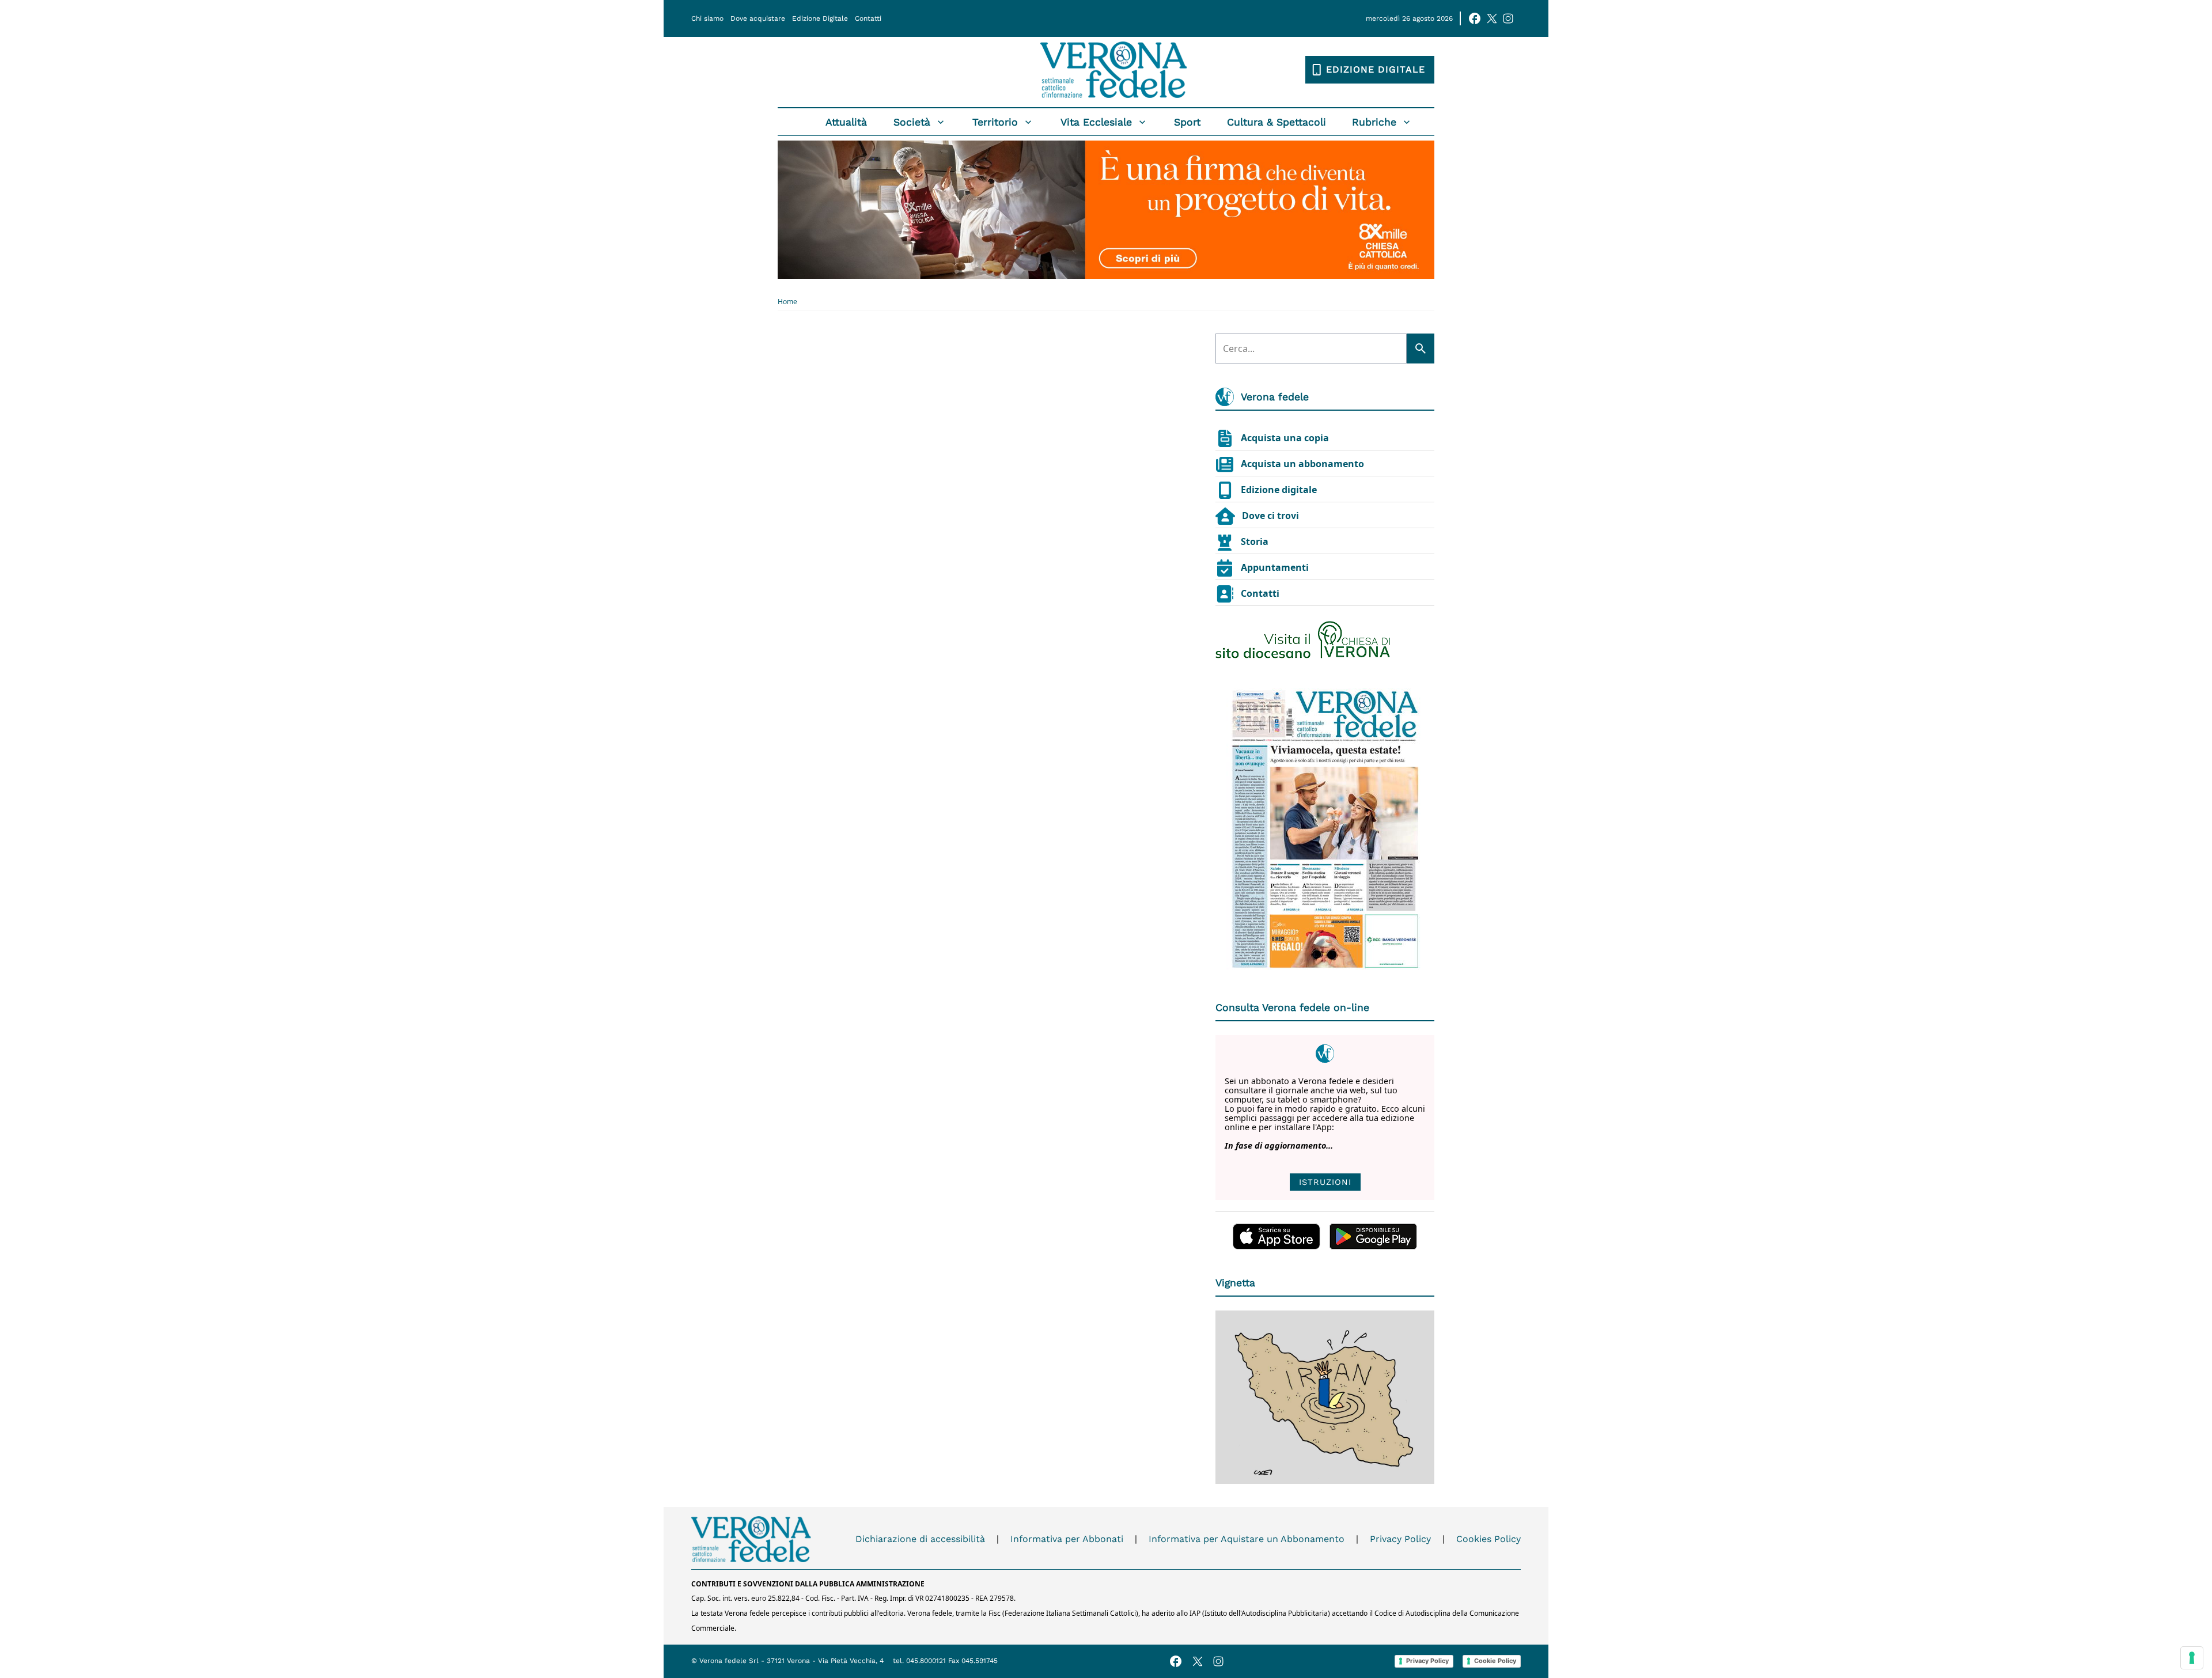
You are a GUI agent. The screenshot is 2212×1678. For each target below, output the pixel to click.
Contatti (868, 18)
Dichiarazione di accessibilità (920, 1539)
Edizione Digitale (820, 18)
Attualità (846, 122)
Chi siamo (707, 18)
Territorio (995, 122)
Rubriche (1374, 122)
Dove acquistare (758, 18)
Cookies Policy (1488, 1539)
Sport (1187, 122)
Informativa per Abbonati (1067, 1539)
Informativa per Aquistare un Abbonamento (1247, 1539)
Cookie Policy (1495, 1661)
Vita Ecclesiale (1096, 122)
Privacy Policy (1400, 1539)
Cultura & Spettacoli (1277, 122)
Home (787, 302)
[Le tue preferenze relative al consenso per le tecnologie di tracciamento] (2192, 1658)
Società (912, 122)
